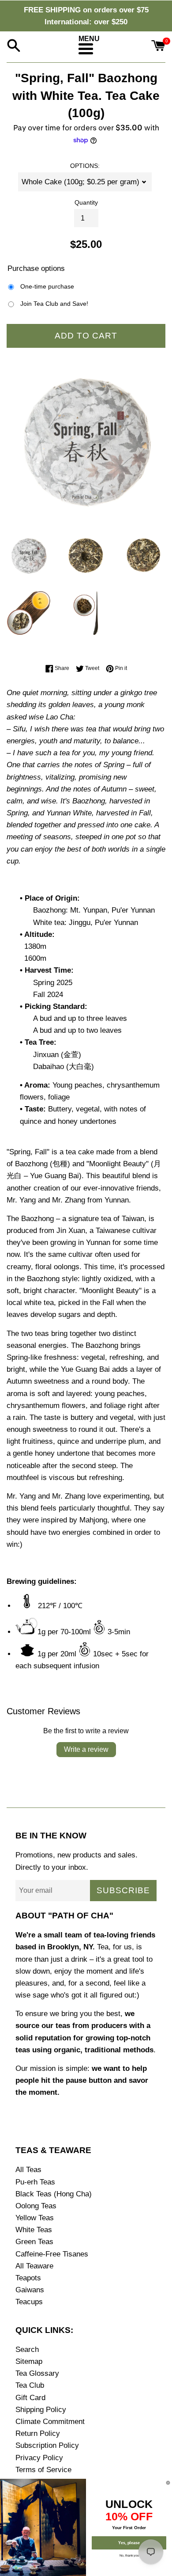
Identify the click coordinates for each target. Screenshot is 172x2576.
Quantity (86, 203)
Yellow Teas (35, 2218)
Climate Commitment (50, 2422)
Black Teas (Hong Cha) (54, 2194)
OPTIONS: (85, 166)
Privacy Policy (39, 2458)
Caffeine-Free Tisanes (52, 2254)
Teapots (28, 2278)
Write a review (86, 1749)
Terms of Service (43, 2470)
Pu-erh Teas (35, 2182)
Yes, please (129, 2543)
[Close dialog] (168, 2483)
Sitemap (29, 2361)
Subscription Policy (47, 2445)
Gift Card (30, 2398)
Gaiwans (30, 2290)
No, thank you (129, 2555)
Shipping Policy (41, 2410)
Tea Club (30, 2385)
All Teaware (34, 2266)
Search (27, 2350)
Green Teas (34, 2242)
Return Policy (38, 2433)
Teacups (29, 2302)
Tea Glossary (37, 2373)
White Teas (34, 2230)
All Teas (28, 2170)
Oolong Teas (36, 2206)
